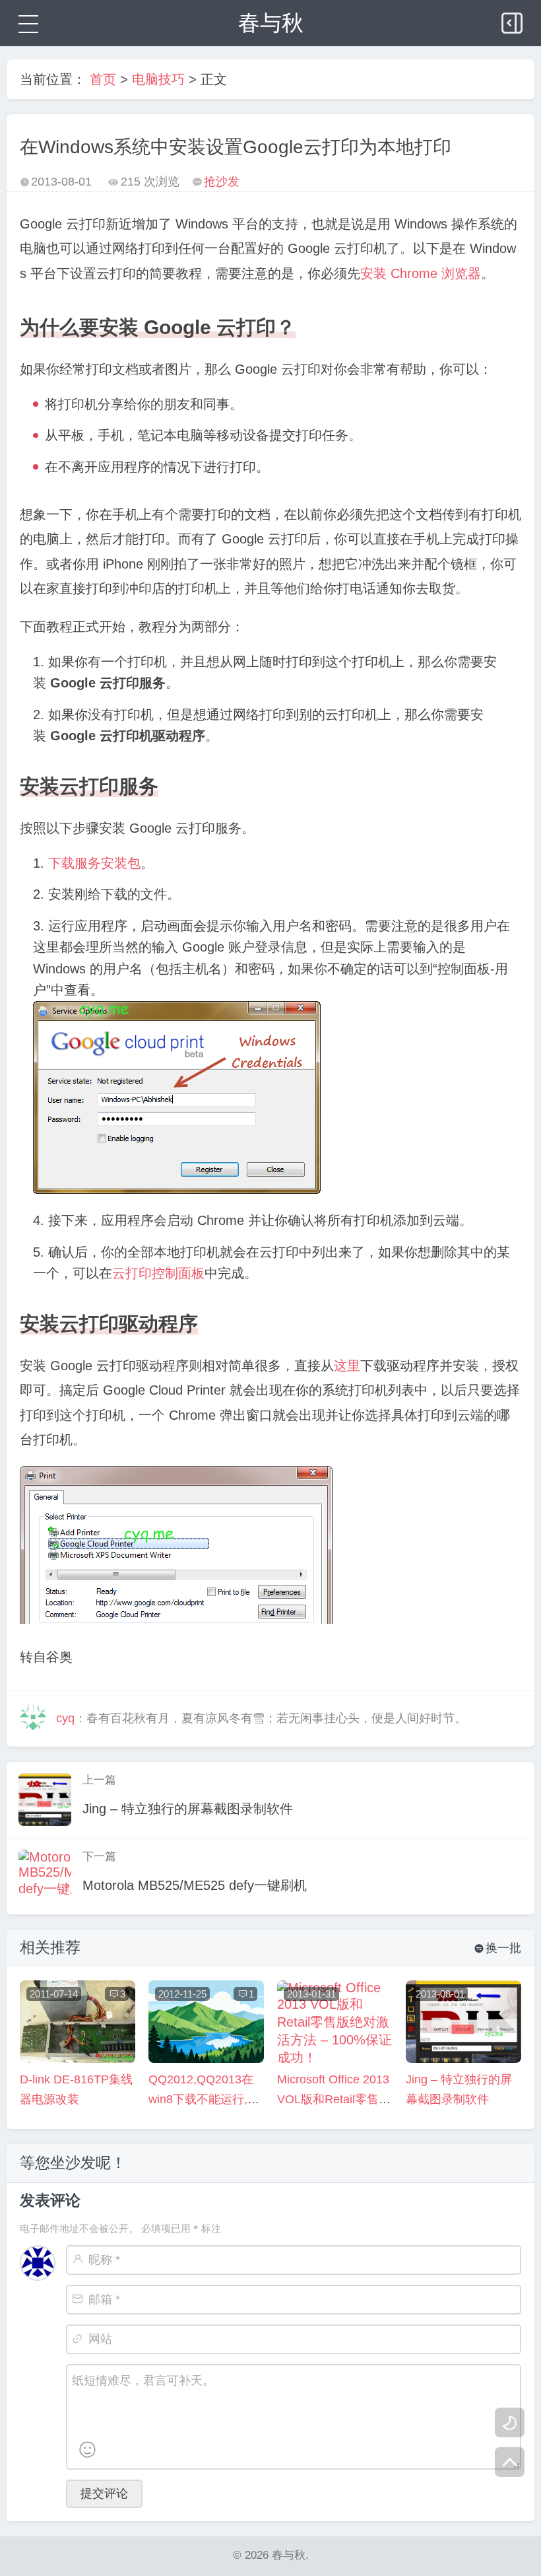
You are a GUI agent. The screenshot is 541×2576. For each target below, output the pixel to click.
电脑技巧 (158, 79)
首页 (103, 79)
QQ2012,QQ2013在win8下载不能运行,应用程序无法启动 (204, 2099)
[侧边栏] (513, 20)
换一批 (498, 1948)
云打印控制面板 (158, 1273)
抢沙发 (222, 182)
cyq (65, 1718)
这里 (347, 1366)
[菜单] (26, 23)
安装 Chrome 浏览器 (421, 273)
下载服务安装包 (94, 863)
